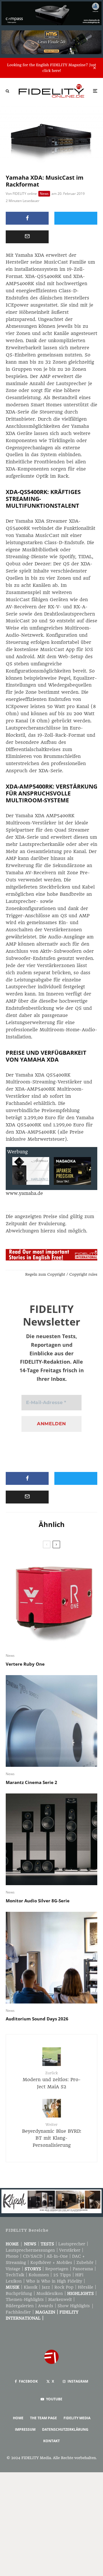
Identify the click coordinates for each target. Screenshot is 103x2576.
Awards (46, 2306)
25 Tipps (62, 2275)
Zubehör (85, 2263)
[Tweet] (76, 218)
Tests (47, 2244)
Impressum (25, 2429)
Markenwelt (60, 2299)
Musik (13, 2287)
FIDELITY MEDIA (77, 2418)
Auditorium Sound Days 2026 (37, 2019)
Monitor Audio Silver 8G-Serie (38, 1901)
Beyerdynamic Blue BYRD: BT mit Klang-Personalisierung (52, 2135)
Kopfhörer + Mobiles (51, 2263)
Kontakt (51, 2441)
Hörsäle (86, 2287)
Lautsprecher (72, 2244)
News (44, 194)
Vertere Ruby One (25, 1664)
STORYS (33, 2269)
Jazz (46, 2287)
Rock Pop (64, 2287)
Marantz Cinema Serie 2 (31, 1782)
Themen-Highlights (25, 2299)
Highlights (81, 2293)
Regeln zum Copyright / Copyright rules (61, 1274)
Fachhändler (18, 2312)
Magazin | (47, 2312)
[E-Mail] (27, 237)
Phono (12, 2256)
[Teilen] (27, 218)
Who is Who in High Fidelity (54, 2281)
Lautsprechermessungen (30, 2250)
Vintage (13, 2269)
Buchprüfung (19, 2293)
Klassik (31, 2287)
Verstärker (70, 2250)
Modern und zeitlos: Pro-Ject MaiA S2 (52, 2080)
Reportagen (57, 2269)
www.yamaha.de (24, 1193)
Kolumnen (39, 2275)
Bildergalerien (20, 2306)
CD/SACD (33, 2256)
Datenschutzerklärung (65, 2429)
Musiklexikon (50, 2293)
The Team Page (43, 2418)
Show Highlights (74, 2306)
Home (12, 2244)
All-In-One (57, 2256)
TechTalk (15, 2275)
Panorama (83, 2269)
